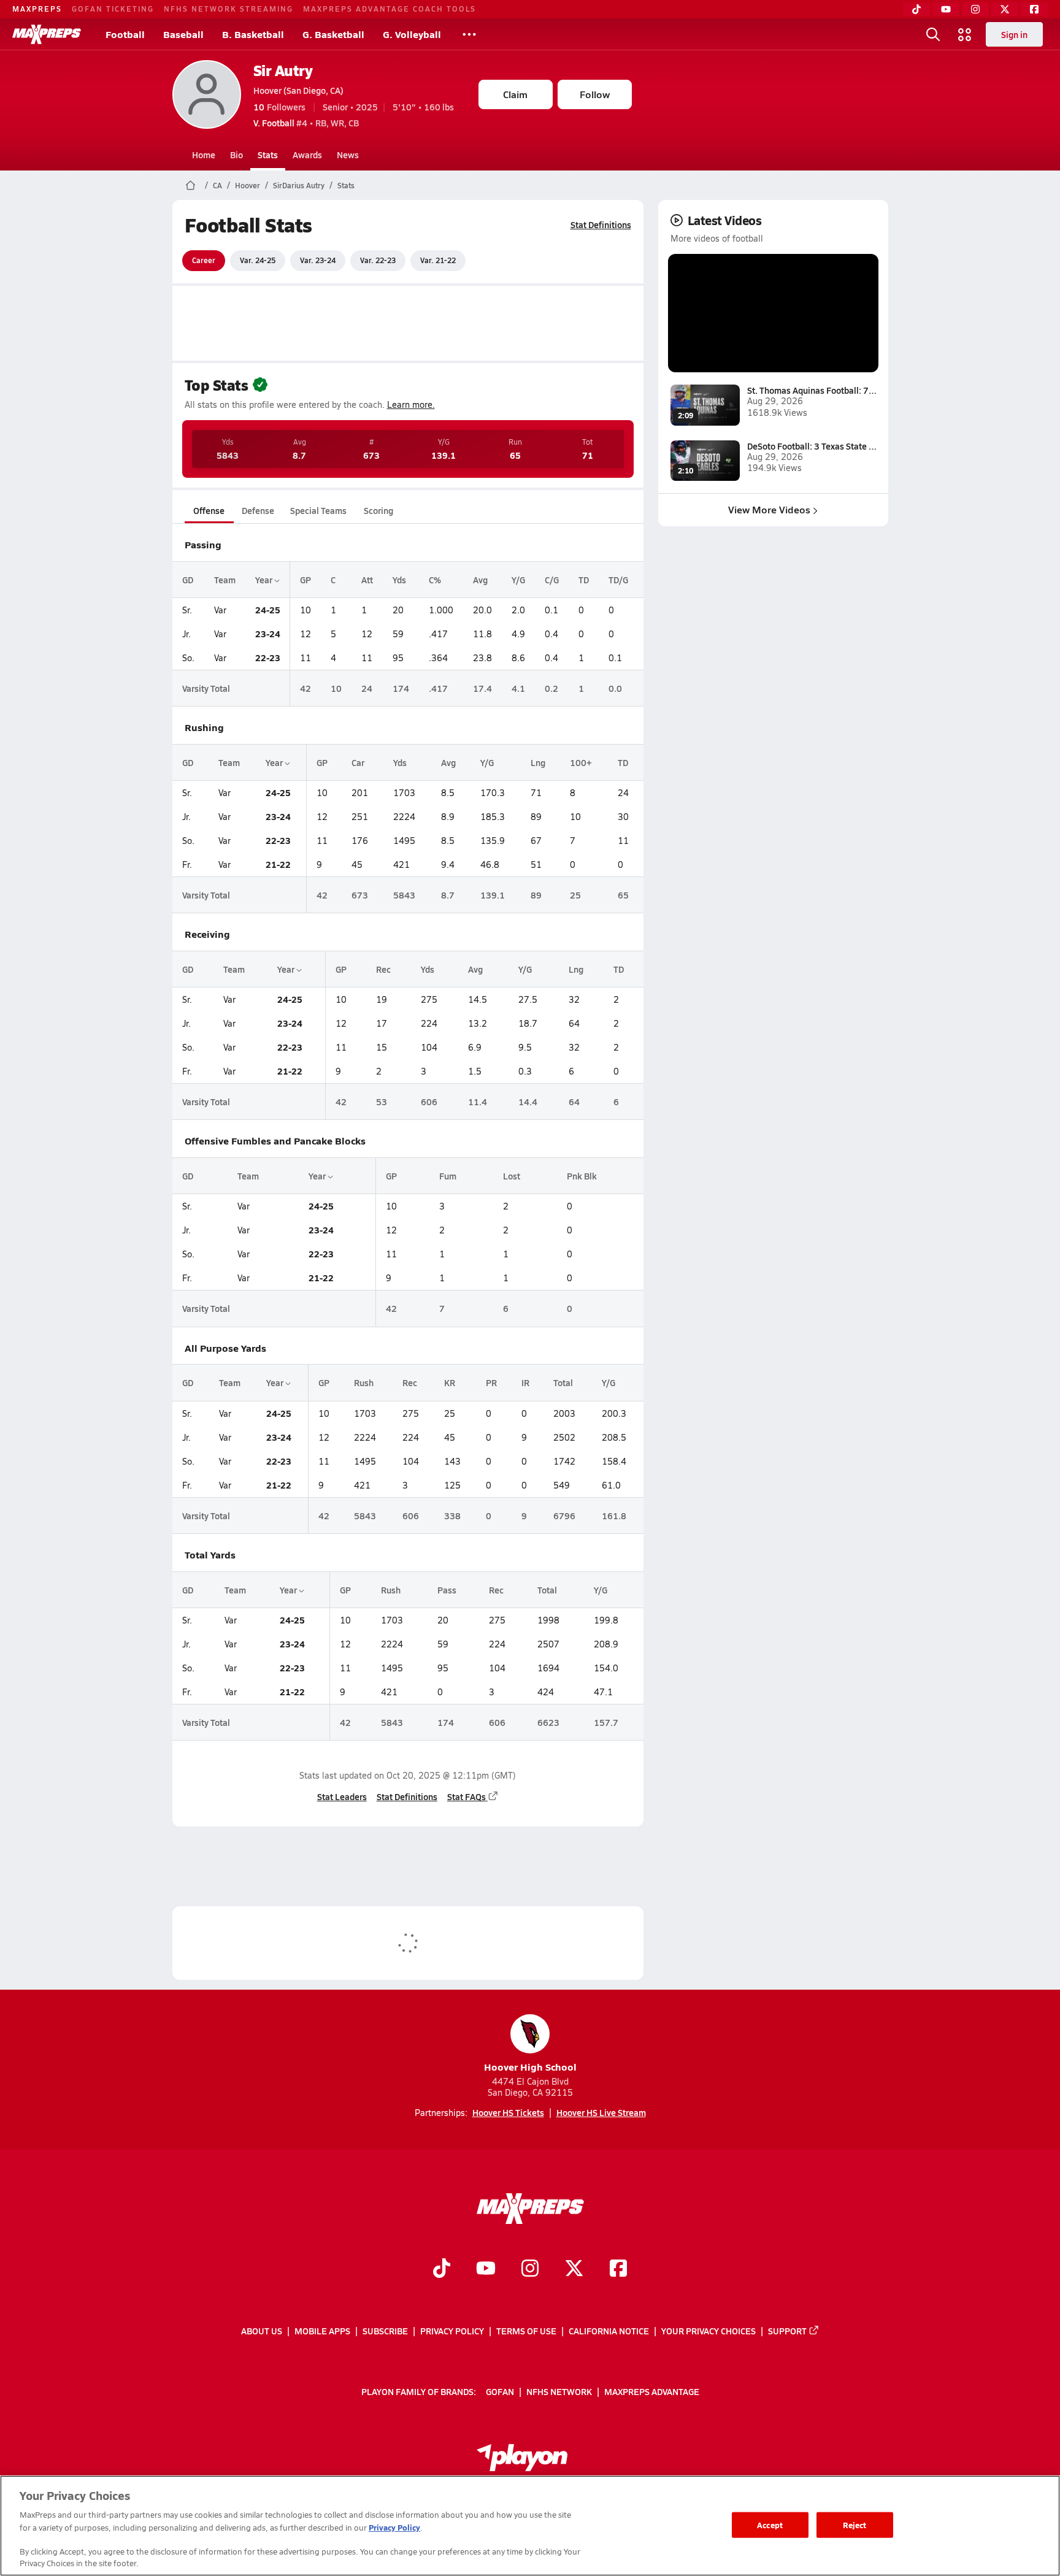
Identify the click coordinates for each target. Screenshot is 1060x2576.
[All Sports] (469, 34)
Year (265, 580)
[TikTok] (916, 9)
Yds (399, 580)
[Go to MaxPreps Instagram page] (530, 2269)
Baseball (183, 34)
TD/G (618, 580)
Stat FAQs (467, 1796)
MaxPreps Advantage (652, 2391)
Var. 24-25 (258, 260)
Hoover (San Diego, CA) (298, 90)
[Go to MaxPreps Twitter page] (574, 2269)
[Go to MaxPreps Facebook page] (618, 2269)
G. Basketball (333, 34)
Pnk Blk (582, 1176)
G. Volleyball (412, 34)
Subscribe (385, 2331)
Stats (268, 155)
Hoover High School (530, 2067)
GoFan (500, 2391)
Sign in (1014, 34)
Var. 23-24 (318, 260)
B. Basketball (253, 34)
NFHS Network (559, 2391)
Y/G (518, 580)
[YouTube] (946, 9)
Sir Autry (283, 70)
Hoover (248, 185)
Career (204, 260)
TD (584, 580)
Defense (258, 510)
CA (217, 185)
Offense (209, 510)
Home (204, 155)
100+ (581, 762)
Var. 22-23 (378, 260)
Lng (538, 762)
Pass (447, 1590)
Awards (307, 155)
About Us (262, 2331)
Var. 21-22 (438, 260)
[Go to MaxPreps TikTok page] (442, 2269)
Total (563, 1382)
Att (367, 580)
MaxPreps (37, 9)
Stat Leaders (342, 1796)
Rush (364, 1382)
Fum (448, 1176)
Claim (515, 94)
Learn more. (411, 404)
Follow (595, 94)
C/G (552, 580)
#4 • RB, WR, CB (306, 123)
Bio (236, 155)
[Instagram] (975, 9)
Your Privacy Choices (709, 2331)
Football (125, 34)
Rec (383, 969)
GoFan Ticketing (113, 9)
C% (435, 580)
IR (525, 1382)
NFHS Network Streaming (229, 9)
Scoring (378, 510)
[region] (530, 2526)
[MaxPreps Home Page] (190, 185)
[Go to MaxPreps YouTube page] (486, 2269)
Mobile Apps (322, 2331)
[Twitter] (1005, 9)
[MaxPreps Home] (47, 34)
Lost (512, 1176)
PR (491, 1382)
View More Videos (769, 509)
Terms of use (526, 2331)
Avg (480, 580)
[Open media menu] (965, 34)
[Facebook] (1034, 9)
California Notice (609, 2331)
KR (450, 1382)
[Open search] (933, 34)
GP (305, 580)
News (348, 155)
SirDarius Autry (299, 185)
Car (358, 762)
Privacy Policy (452, 2331)
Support (787, 2331)
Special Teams (318, 510)
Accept (770, 2525)
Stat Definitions (601, 224)
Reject (855, 2525)
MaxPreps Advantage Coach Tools (390, 9)
